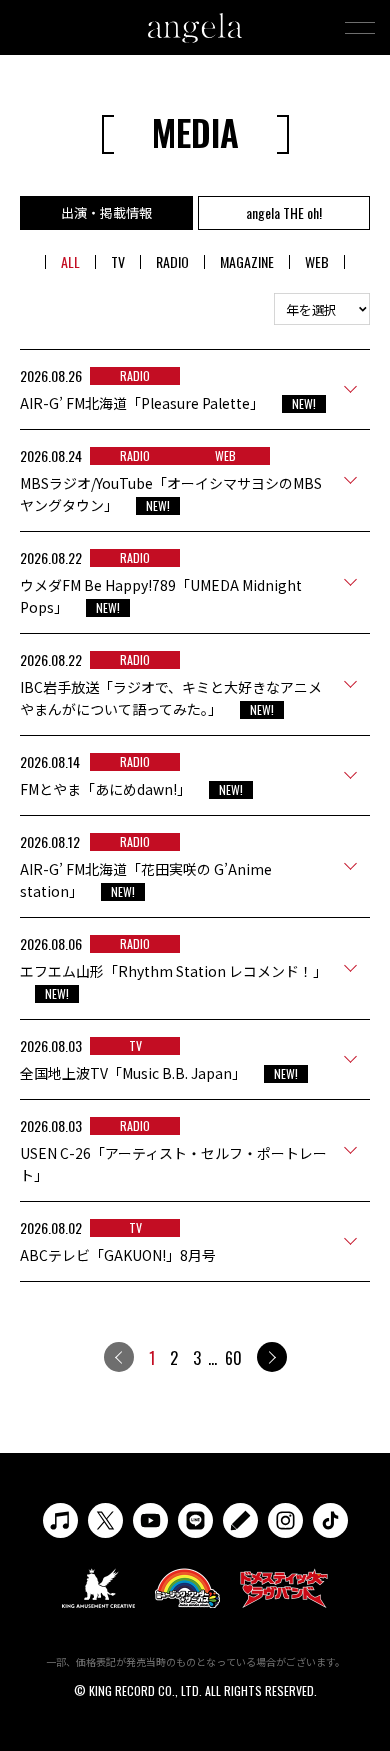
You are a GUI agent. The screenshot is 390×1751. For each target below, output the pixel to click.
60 (233, 1358)
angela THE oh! (284, 212)
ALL (70, 261)
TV (118, 261)
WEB (317, 261)
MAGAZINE (247, 261)
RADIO (172, 261)
